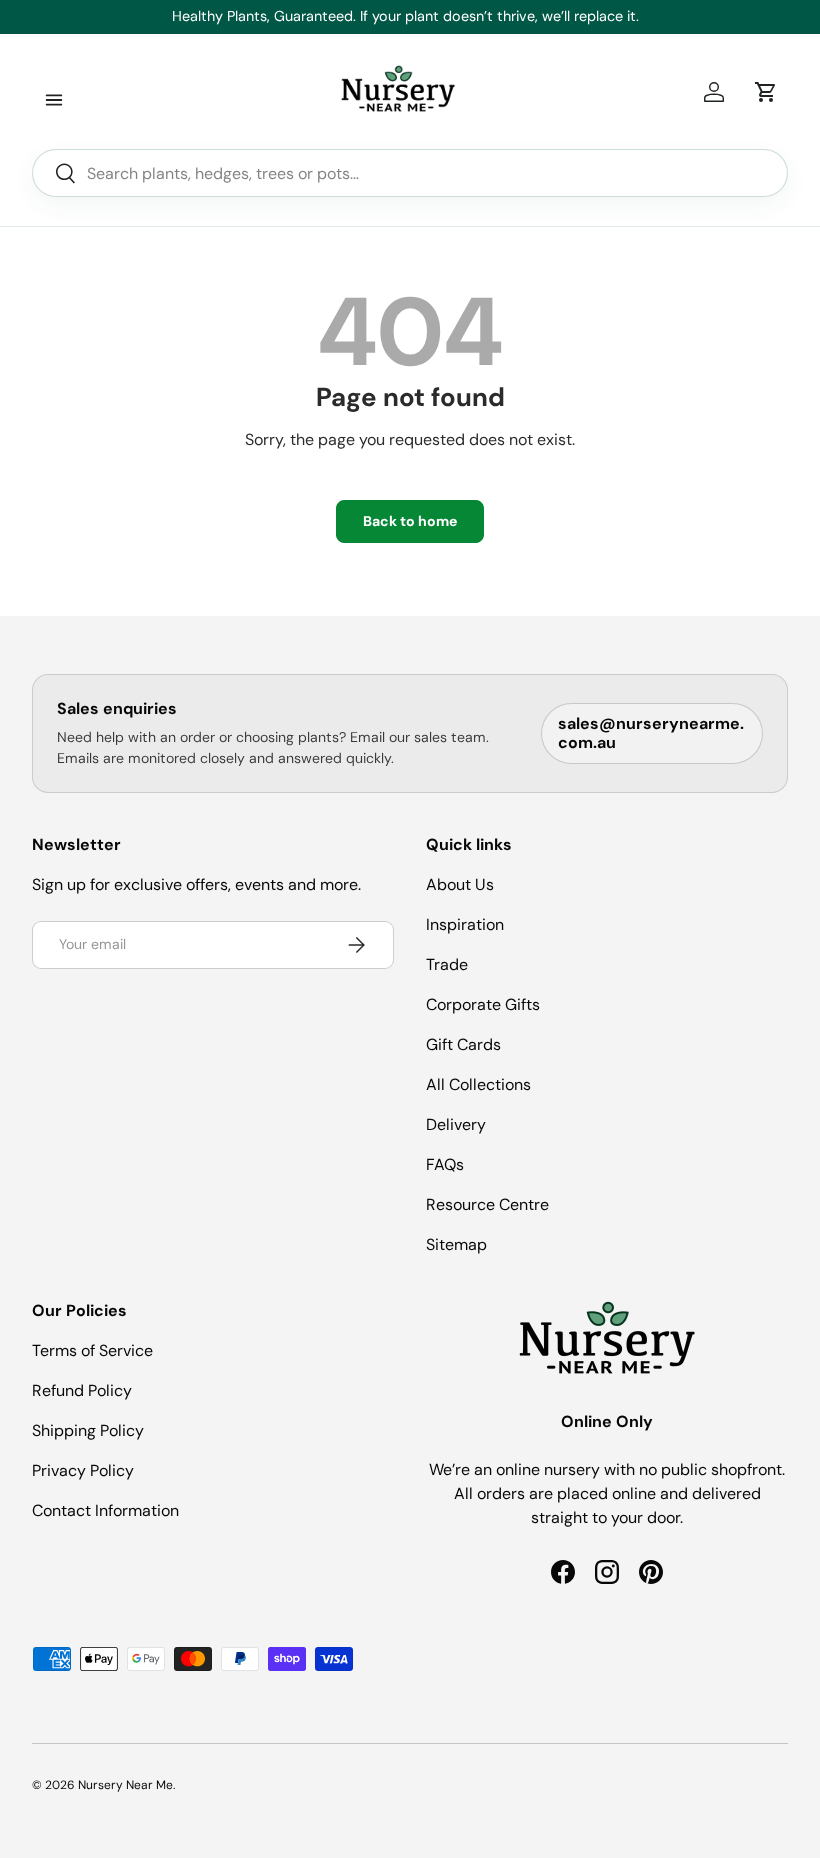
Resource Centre (487, 1204)
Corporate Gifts (483, 1004)
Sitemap (456, 1244)
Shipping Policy (88, 1430)
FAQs (445, 1164)
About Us (460, 884)
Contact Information (105, 1510)
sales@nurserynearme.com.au (651, 733)
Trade (447, 964)
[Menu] (54, 100)
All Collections (478, 1084)
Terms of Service (92, 1350)
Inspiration (465, 924)
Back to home (410, 521)
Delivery (456, 1124)
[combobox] (410, 173)
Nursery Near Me (125, 1785)
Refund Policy (82, 1390)
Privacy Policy (83, 1470)
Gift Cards (463, 1044)
